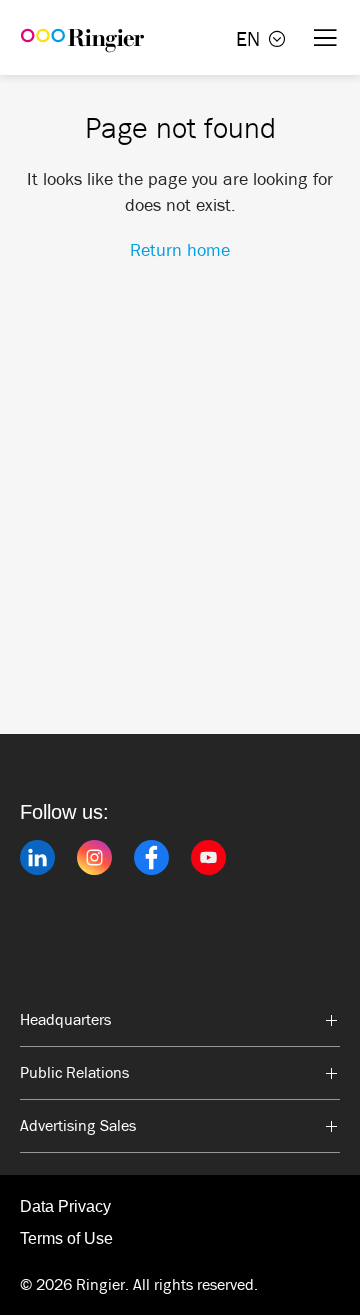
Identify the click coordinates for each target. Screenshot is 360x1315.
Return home (180, 250)
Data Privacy (65, 1206)
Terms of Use (66, 1238)
